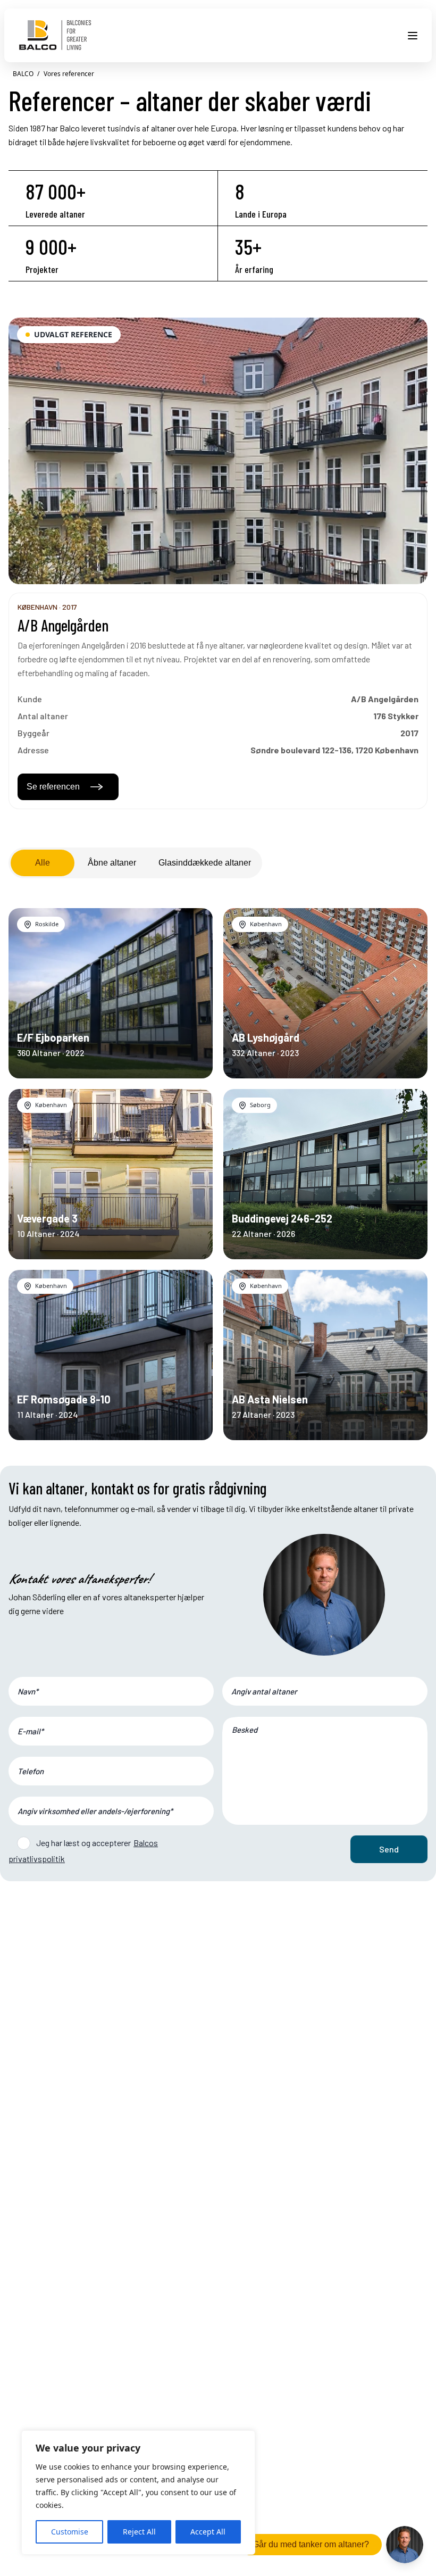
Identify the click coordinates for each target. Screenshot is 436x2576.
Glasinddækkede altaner (205, 863)
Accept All (208, 2532)
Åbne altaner (112, 863)
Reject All (139, 2532)
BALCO (23, 74)
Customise (70, 2532)
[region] (138, 2492)
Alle (43, 863)
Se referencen (53, 787)
